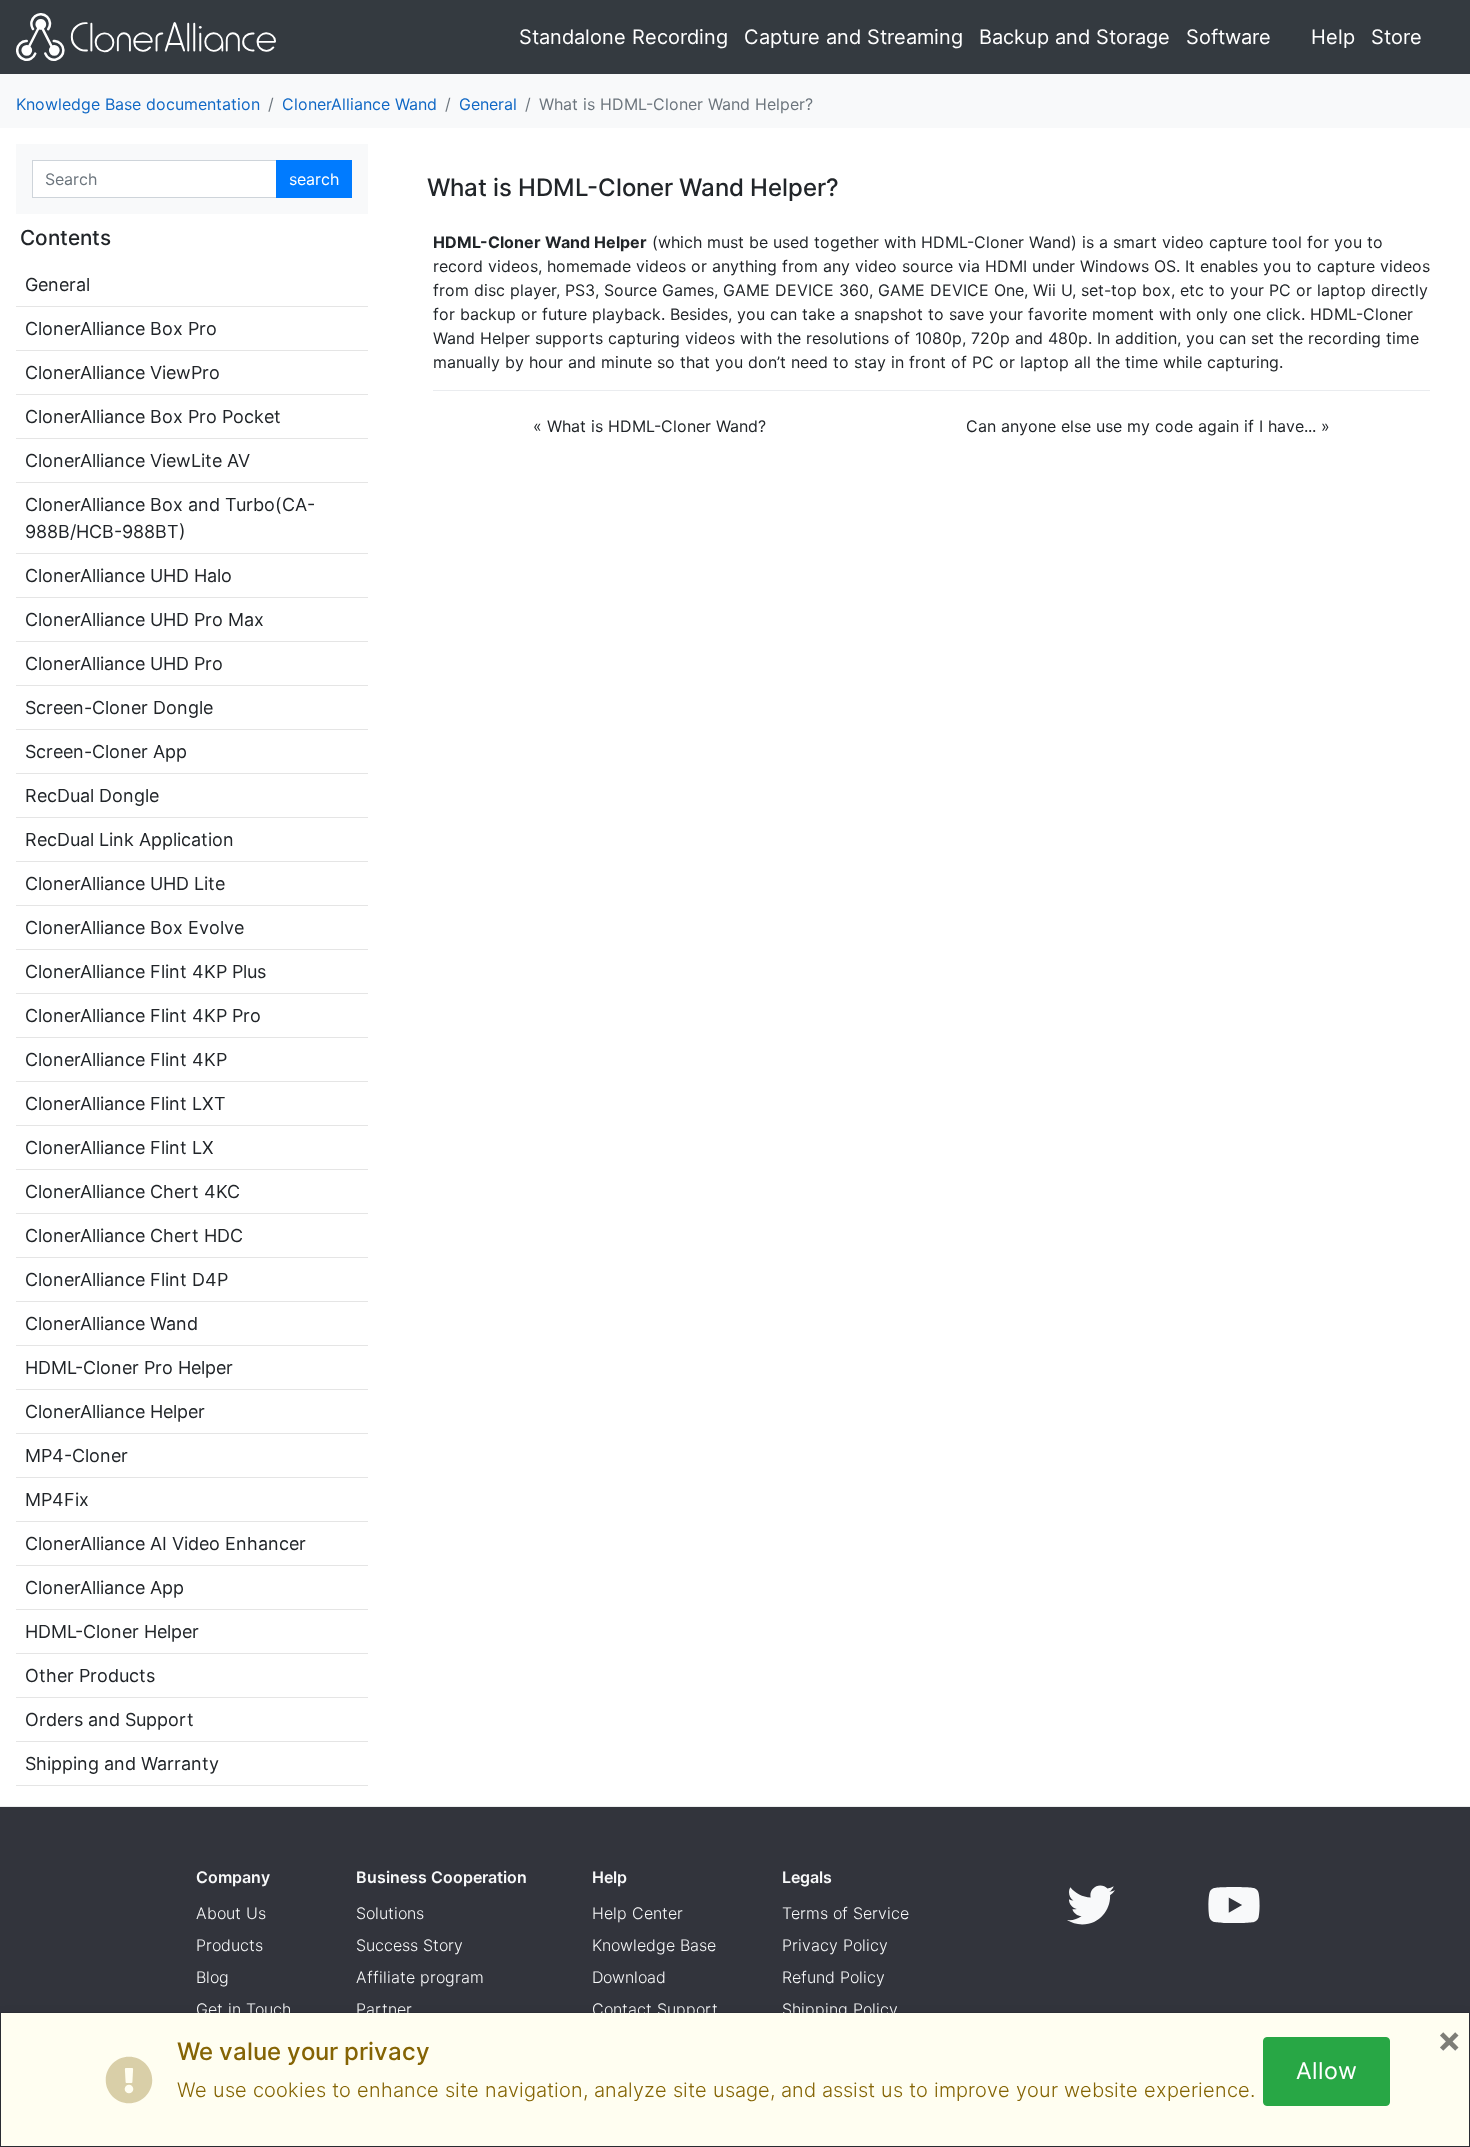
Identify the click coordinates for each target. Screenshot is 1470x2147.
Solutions (390, 1913)
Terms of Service (845, 1913)
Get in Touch (243, 2009)
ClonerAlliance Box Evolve (134, 927)
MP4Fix (57, 1499)
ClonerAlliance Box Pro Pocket (153, 416)
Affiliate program (420, 1977)
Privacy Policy (835, 1945)
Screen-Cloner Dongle (119, 707)
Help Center (637, 1913)
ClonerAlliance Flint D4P (126, 1279)
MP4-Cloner (76, 1455)
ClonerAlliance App (104, 1587)
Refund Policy (833, 1977)
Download (629, 1977)
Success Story (409, 1945)
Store (1396, 37)
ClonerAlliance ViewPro (122, 372)
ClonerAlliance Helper (115, 1411)
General (488, 104)
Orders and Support (109, 1719)
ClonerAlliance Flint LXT (125, 1103)
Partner (384, 2009)
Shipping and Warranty (122, 1763)
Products (229, 1945)
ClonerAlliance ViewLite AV (137, 460)
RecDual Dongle (92, 795)
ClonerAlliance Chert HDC (134, 1235)
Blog (212, 1977)
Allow (1326, 2071)
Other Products (90, 1675)
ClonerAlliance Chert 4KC (132, 1191)
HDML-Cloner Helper (112, 1631)
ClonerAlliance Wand (359, 104)
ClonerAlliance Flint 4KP (126, 1059)
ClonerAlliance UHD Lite (125, 883)
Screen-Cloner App (106, 751)
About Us (231, 1913)
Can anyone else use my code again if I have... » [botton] (1148, 426)
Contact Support (655, 2009)
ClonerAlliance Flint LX (119, 1147)
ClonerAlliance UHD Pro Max (144, 619)
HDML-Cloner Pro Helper (129, 1367)
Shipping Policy (840, 2009)
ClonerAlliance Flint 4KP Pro (143, 1015)
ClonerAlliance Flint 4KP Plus (145, 971)
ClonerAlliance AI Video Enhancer (165, 1543)
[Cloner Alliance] (146, 37)
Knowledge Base (654, 1945)
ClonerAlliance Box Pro (121, 328)
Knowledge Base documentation (138, 104)
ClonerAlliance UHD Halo (128, 575)
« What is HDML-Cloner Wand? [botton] (649, 426)
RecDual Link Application (129, 839)
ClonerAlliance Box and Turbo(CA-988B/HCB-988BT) (170, 518)
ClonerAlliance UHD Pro (124, 663)
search (314, 179)
